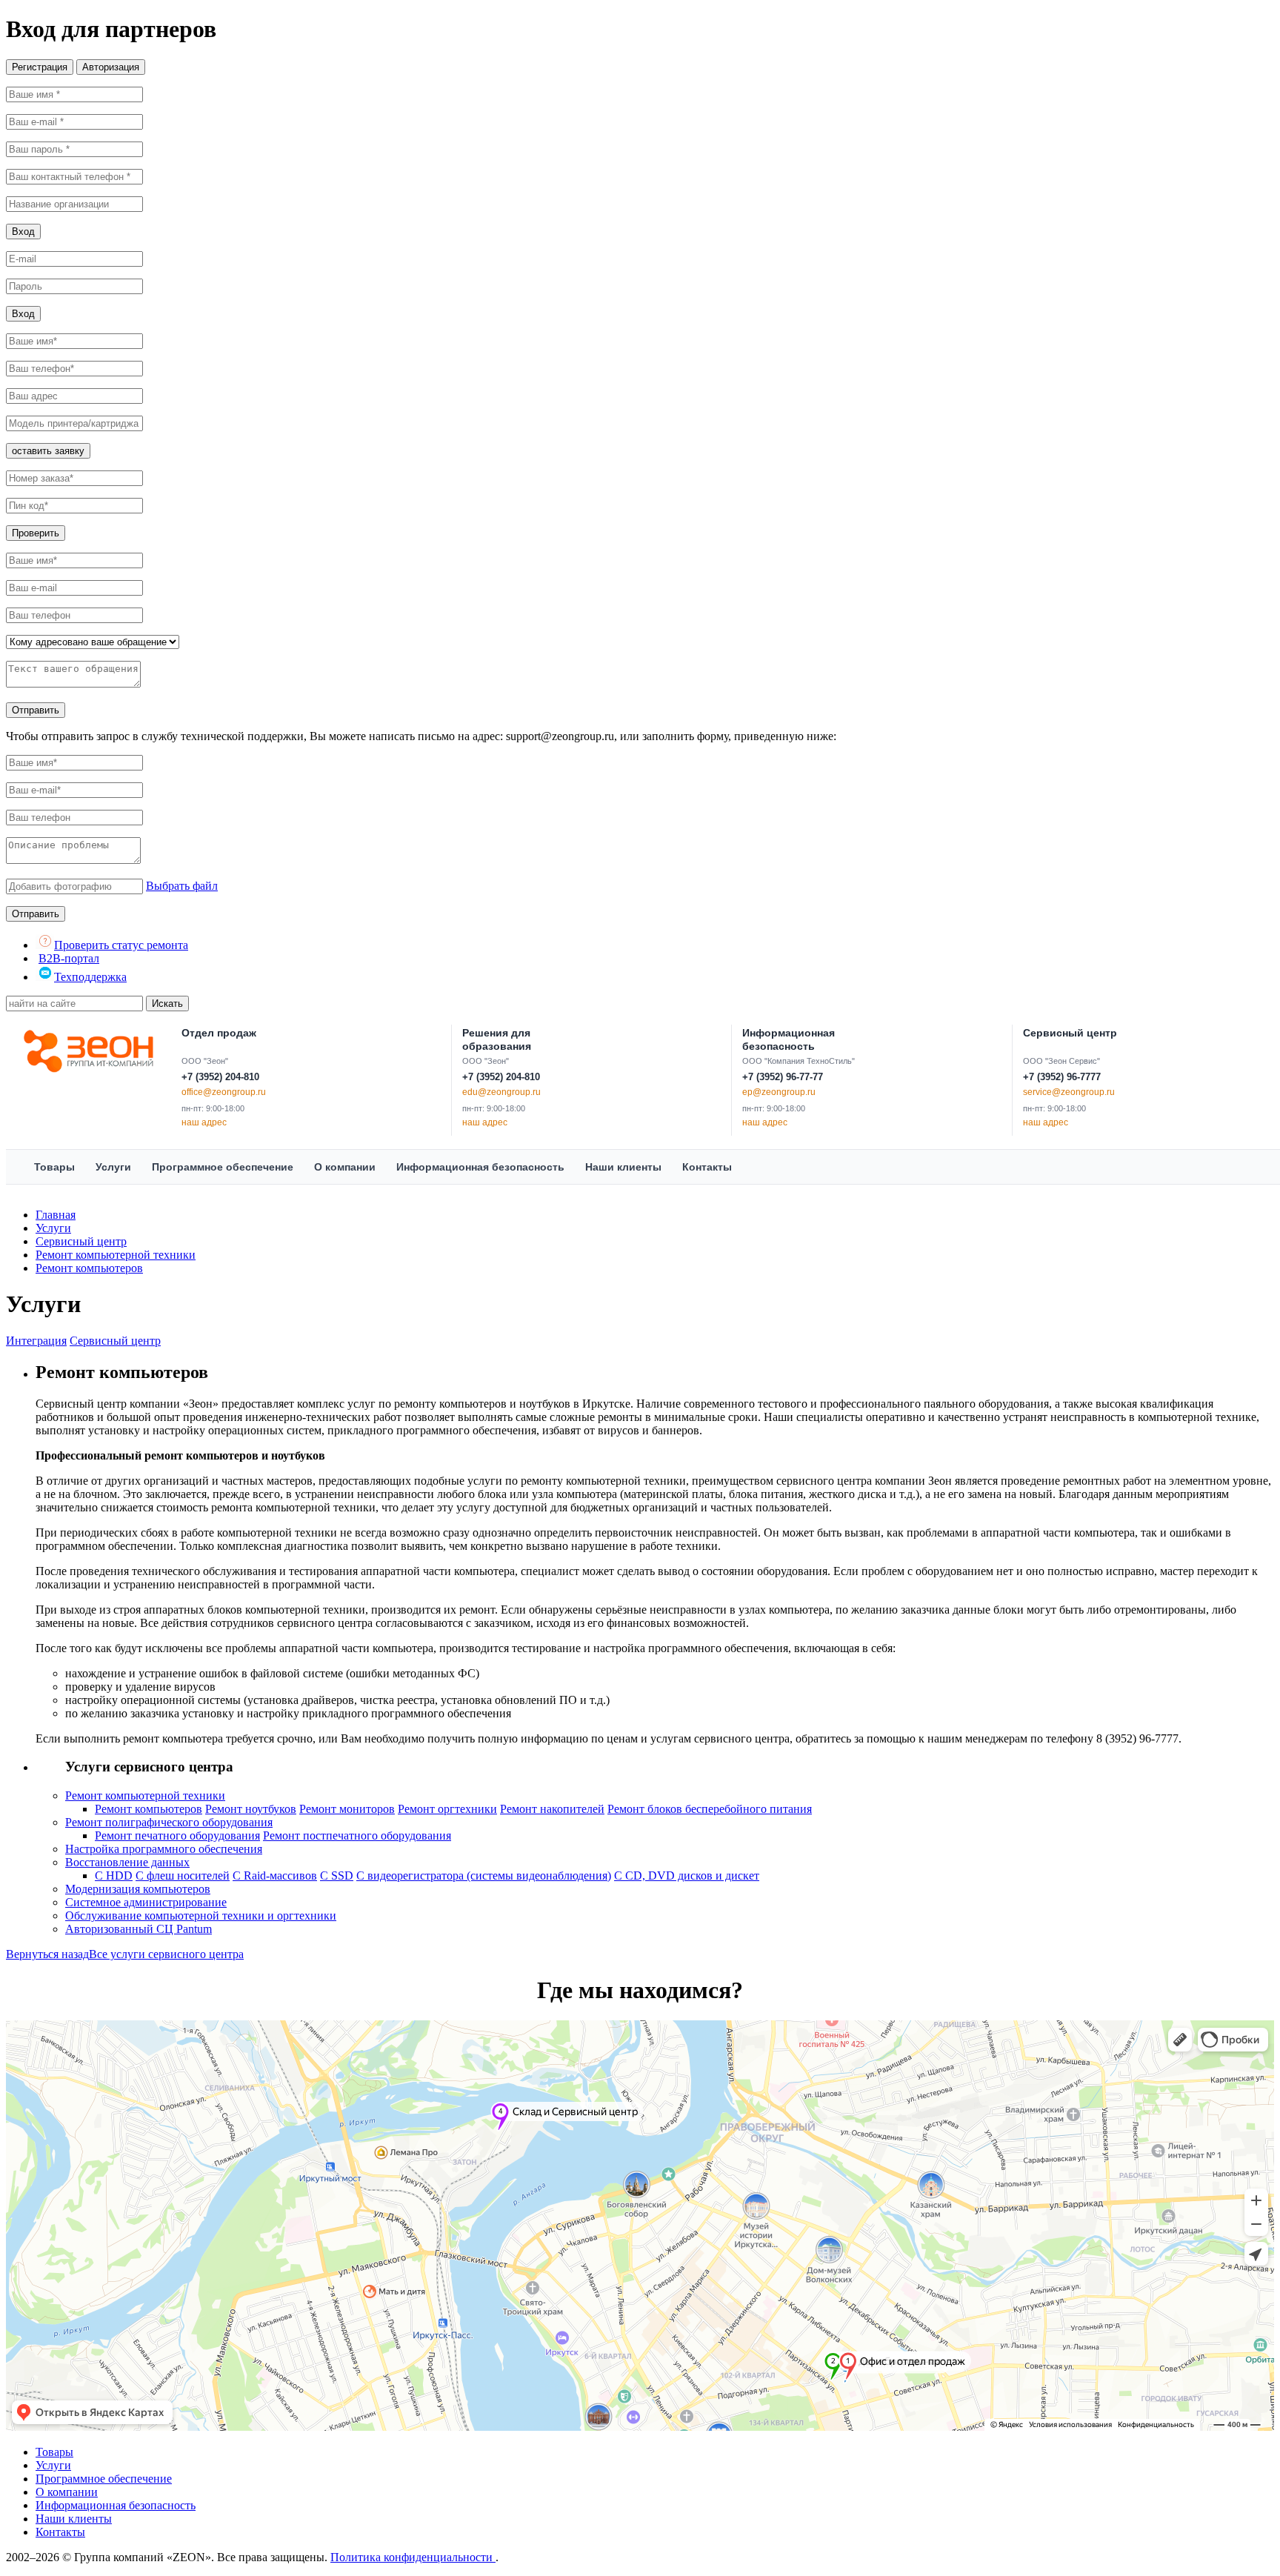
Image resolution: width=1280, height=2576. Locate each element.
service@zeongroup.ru (1069, 1092)
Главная (56, 1215)
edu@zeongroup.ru (501, 1092)
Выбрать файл (182, 886)
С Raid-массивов (275, 1876)
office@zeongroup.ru (224, 1092)
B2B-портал (69, 958)
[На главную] (89, 1049)
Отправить (36, 710)
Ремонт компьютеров (89, 1268)
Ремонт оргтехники (447, 1809)
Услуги (53, 1228)
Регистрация (40, 67)
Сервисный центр (81, 1241)
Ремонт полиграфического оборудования (169, 1822)
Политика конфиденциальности (413, 2557)
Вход (23, 232)
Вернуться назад (47, 1954)
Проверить (36, 533)
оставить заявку (48, 451)
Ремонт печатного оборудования (177, 1836)
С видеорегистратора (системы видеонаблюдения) (484, 1876)
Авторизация (111, 67)
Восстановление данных (127, 1862)
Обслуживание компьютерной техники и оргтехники (201, 1916)
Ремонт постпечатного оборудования (357, 1836)
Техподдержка (90, 977)
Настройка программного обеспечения (164, 1849)
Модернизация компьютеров (138, 1889)
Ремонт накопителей (552, 1809)
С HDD (114, 1876)
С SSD (337, 1876)
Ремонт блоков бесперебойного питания (710, 1809)
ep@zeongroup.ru (779, 1092)
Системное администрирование (146, 1902)
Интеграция (36, 1341)
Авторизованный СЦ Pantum (139, 1929)
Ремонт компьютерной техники (116, 1255)
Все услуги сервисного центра (166, 1954)
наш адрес (204, 1122)
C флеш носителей (183, 1876)
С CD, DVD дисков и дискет (687, 1876)
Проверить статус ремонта (121, 945)
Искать (167, 1004)
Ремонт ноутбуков (251, 1809)
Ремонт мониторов (347, 1809)
